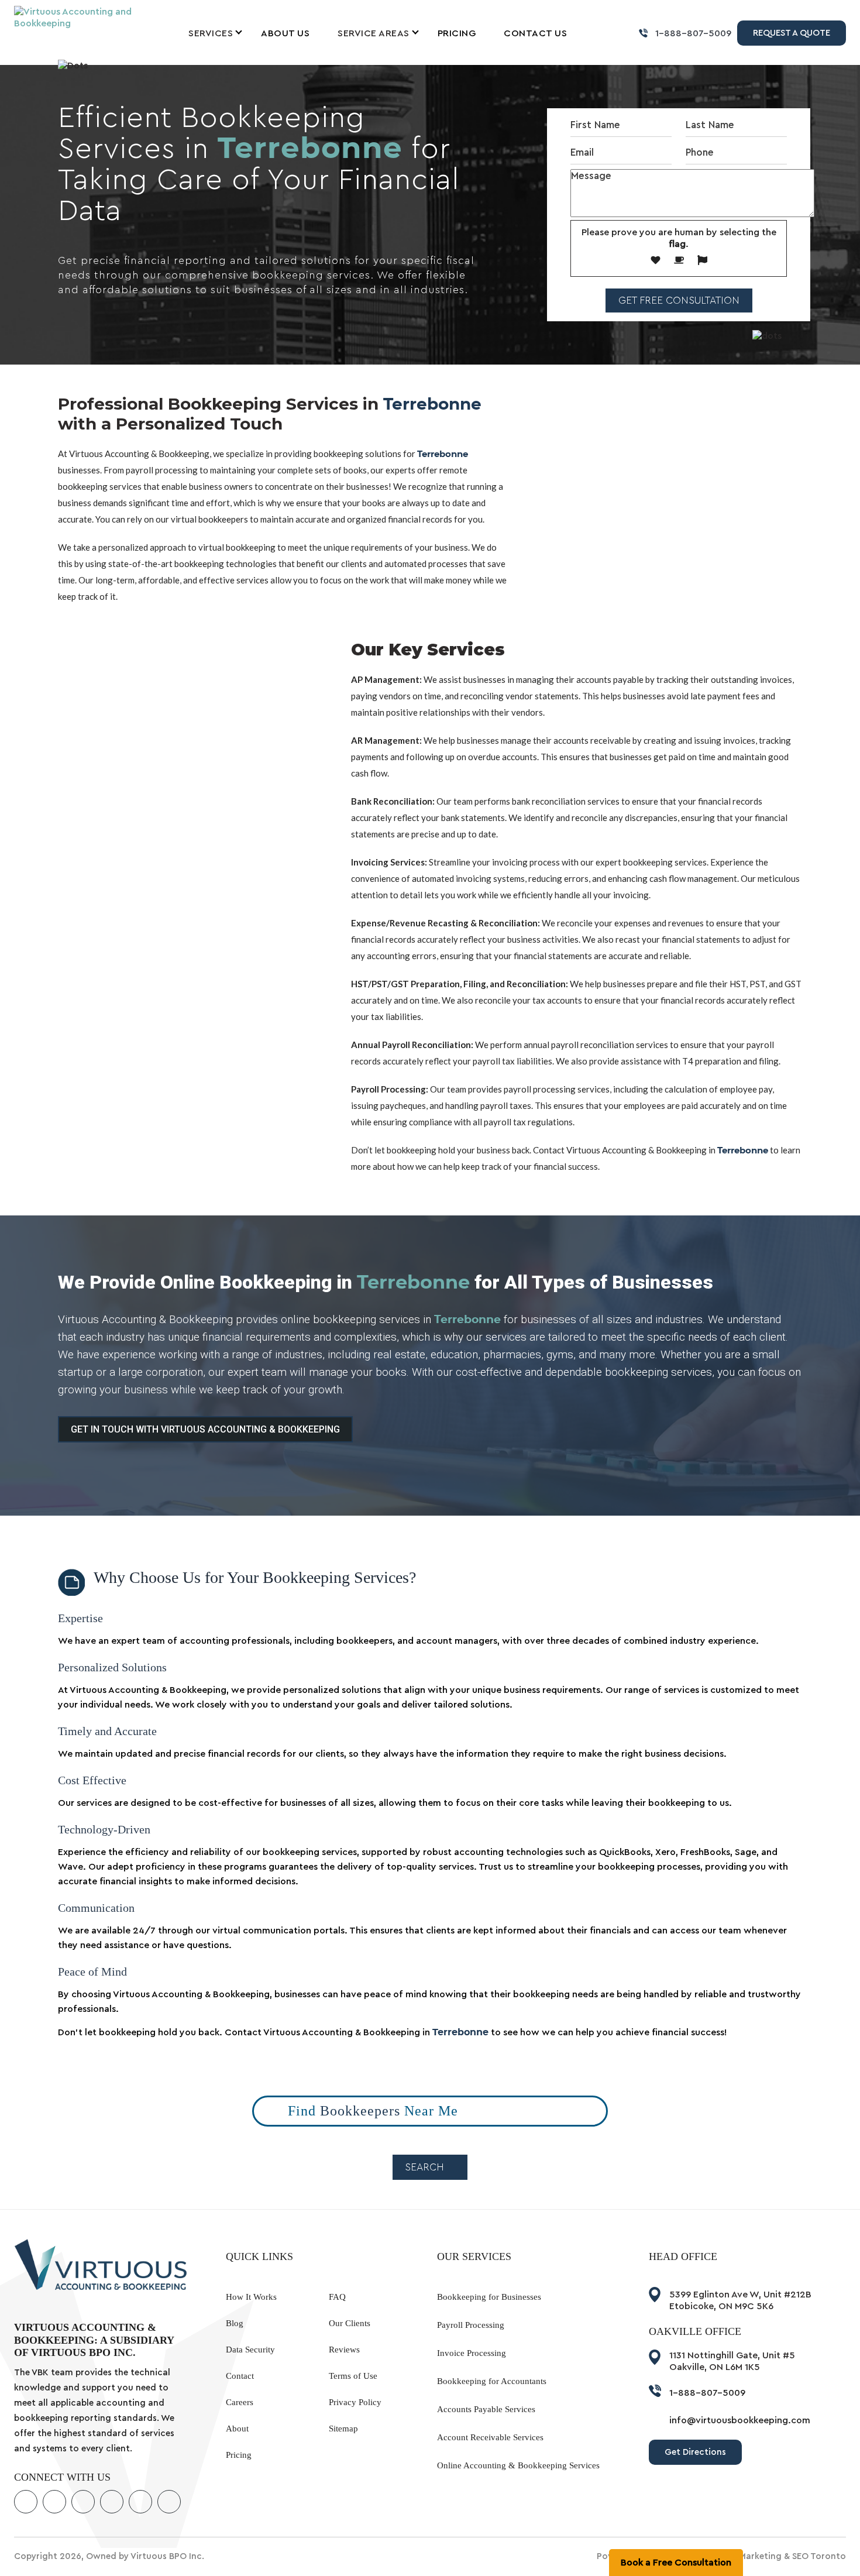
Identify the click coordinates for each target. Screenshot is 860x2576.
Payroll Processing (471, 2325)
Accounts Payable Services (486, 2409)
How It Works (251, 2297)
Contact (240, 2376)
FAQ (337, 2297)
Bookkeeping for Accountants (492, 2381)
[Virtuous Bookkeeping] (76, 17)
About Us (285, 33)
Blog (235, 2323)
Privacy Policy (355, 2402)
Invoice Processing (472, 2353)
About (237, 2429)
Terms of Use (353, 2376)
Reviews (344, 2350)
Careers (240, 2402)
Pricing (457, 33)
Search (426, 2167)
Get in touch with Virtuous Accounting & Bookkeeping (205, 1429)
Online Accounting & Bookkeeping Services (518, 2465)
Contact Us (535, 33)
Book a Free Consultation (676, 2563)
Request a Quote (792, 33)
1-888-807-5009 (693, 33)
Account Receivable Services (490, 2437)
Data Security (250, 2350)
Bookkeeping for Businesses (489, 2297)
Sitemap (343, 2429)
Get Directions (695, 2452)
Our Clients (350, 2323)
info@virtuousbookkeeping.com (740, 2420)
